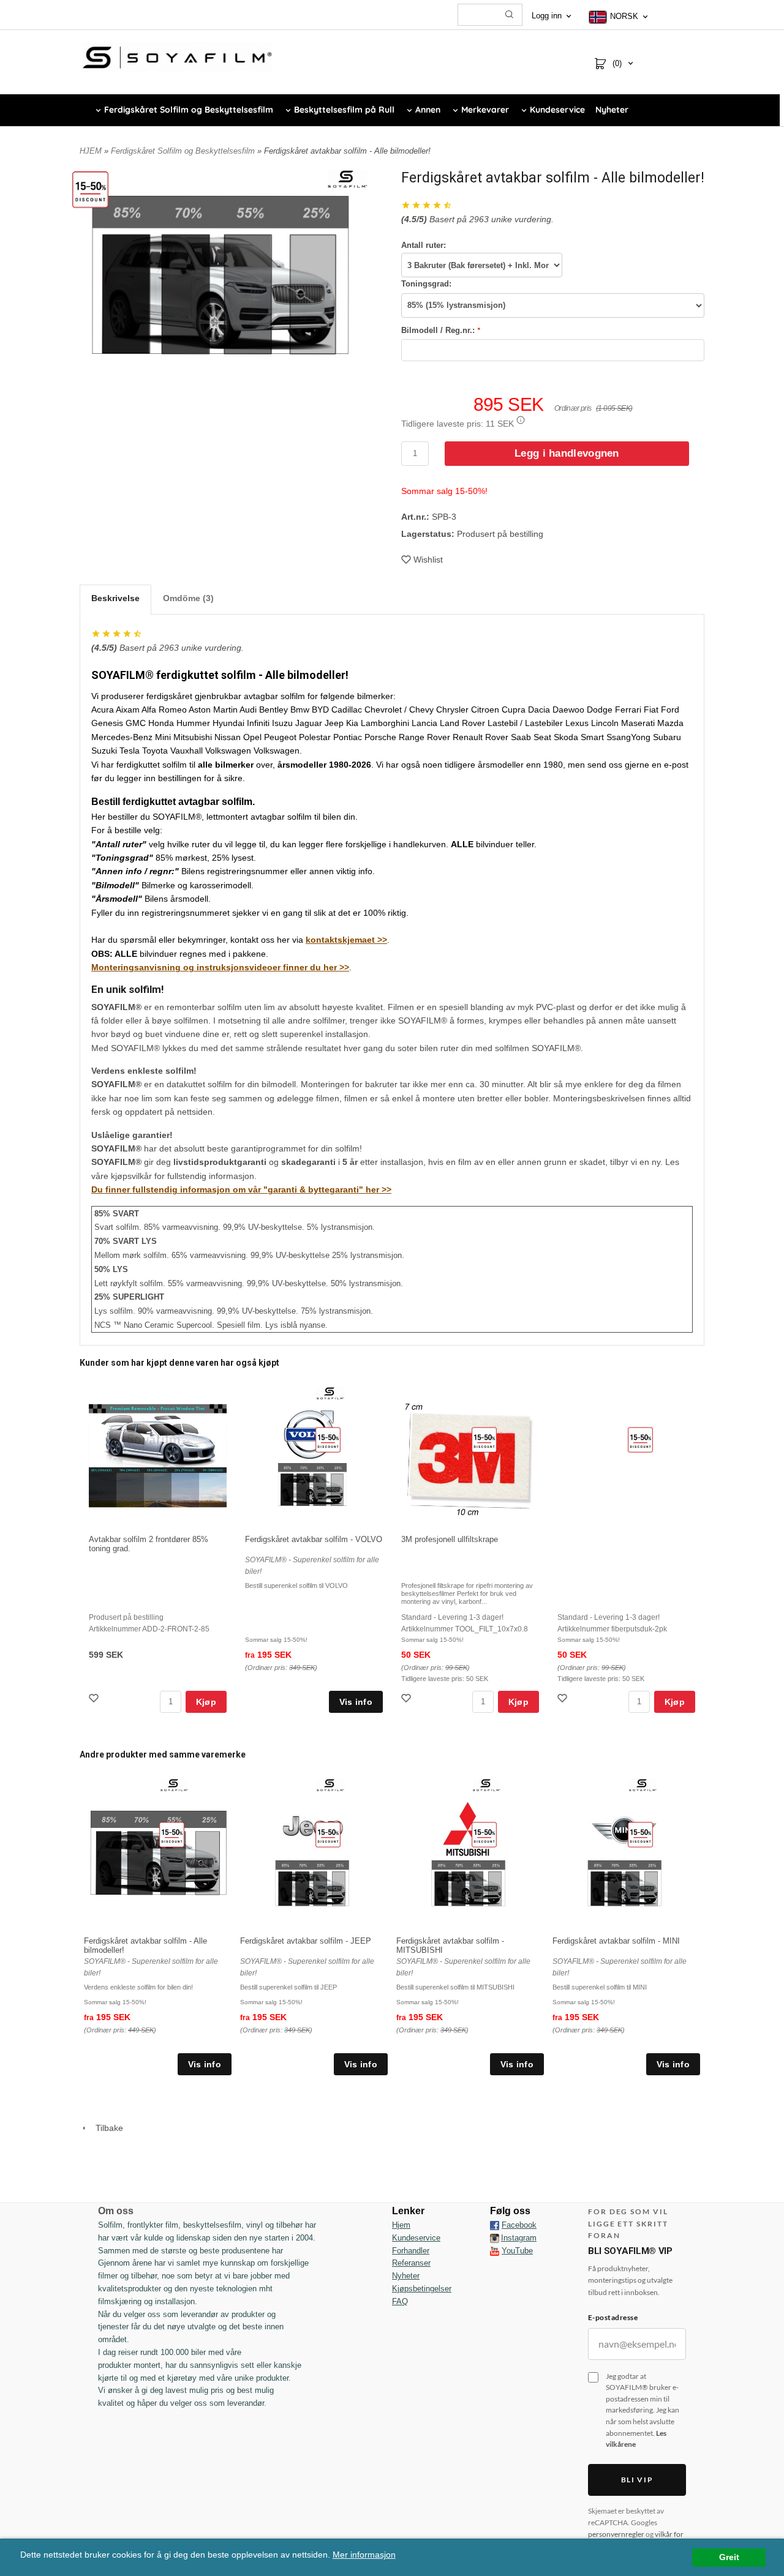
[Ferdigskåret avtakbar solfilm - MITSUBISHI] (484, 1834)
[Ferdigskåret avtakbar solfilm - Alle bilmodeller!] (90, 189)
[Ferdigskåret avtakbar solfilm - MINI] (640, 1834)
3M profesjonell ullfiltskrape (450, 1539)
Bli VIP (637, 2480)
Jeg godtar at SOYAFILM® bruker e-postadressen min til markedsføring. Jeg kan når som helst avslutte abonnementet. (643, 2410)
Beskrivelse (115, 598)
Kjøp (206, 1702)
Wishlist (428, 560)
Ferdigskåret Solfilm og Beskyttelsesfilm (184, 151)
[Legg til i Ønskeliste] (95, 1700)
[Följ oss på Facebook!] (495, 2225)
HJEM (91, 151)
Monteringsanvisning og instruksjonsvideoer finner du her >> (220, 967)
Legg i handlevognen (567, 453)
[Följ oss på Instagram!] (495, 2238)
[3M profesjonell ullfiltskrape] (484, 1439)
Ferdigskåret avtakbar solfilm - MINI (616, 1941)
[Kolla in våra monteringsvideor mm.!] (495, 2251)
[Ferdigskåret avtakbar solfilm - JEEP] (328, 1834)
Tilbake (106, 2128)
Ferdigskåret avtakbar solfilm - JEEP (306, 1941)
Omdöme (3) (188, 598)
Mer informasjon (364, 2555)
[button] (521, 420)
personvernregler (616, 2534)
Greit (729, 2557)
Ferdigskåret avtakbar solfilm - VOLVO (314, 1539)
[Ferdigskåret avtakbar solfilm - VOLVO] (328, 1439)
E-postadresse (613, 2317)
